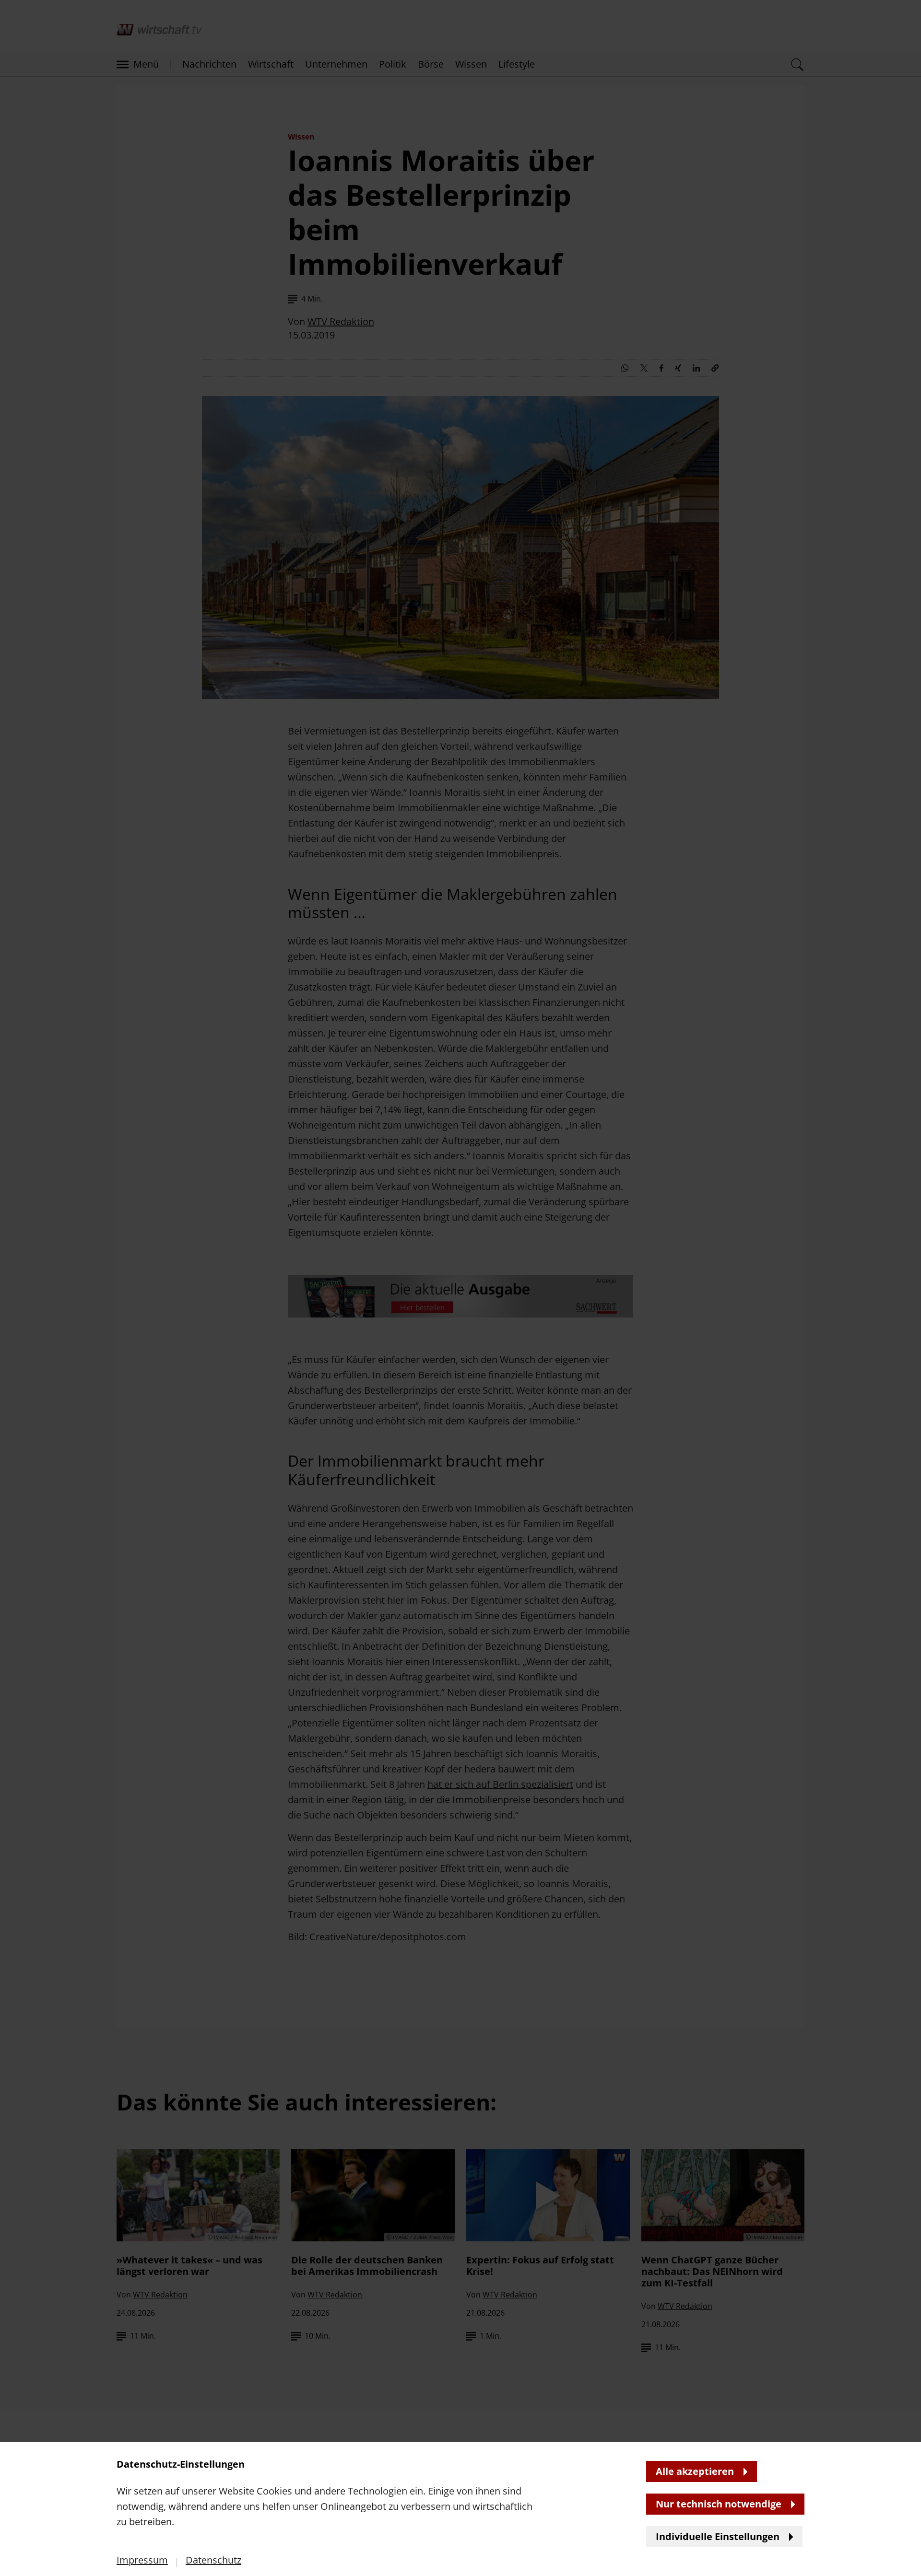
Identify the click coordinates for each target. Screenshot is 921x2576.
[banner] (460, 1288)
